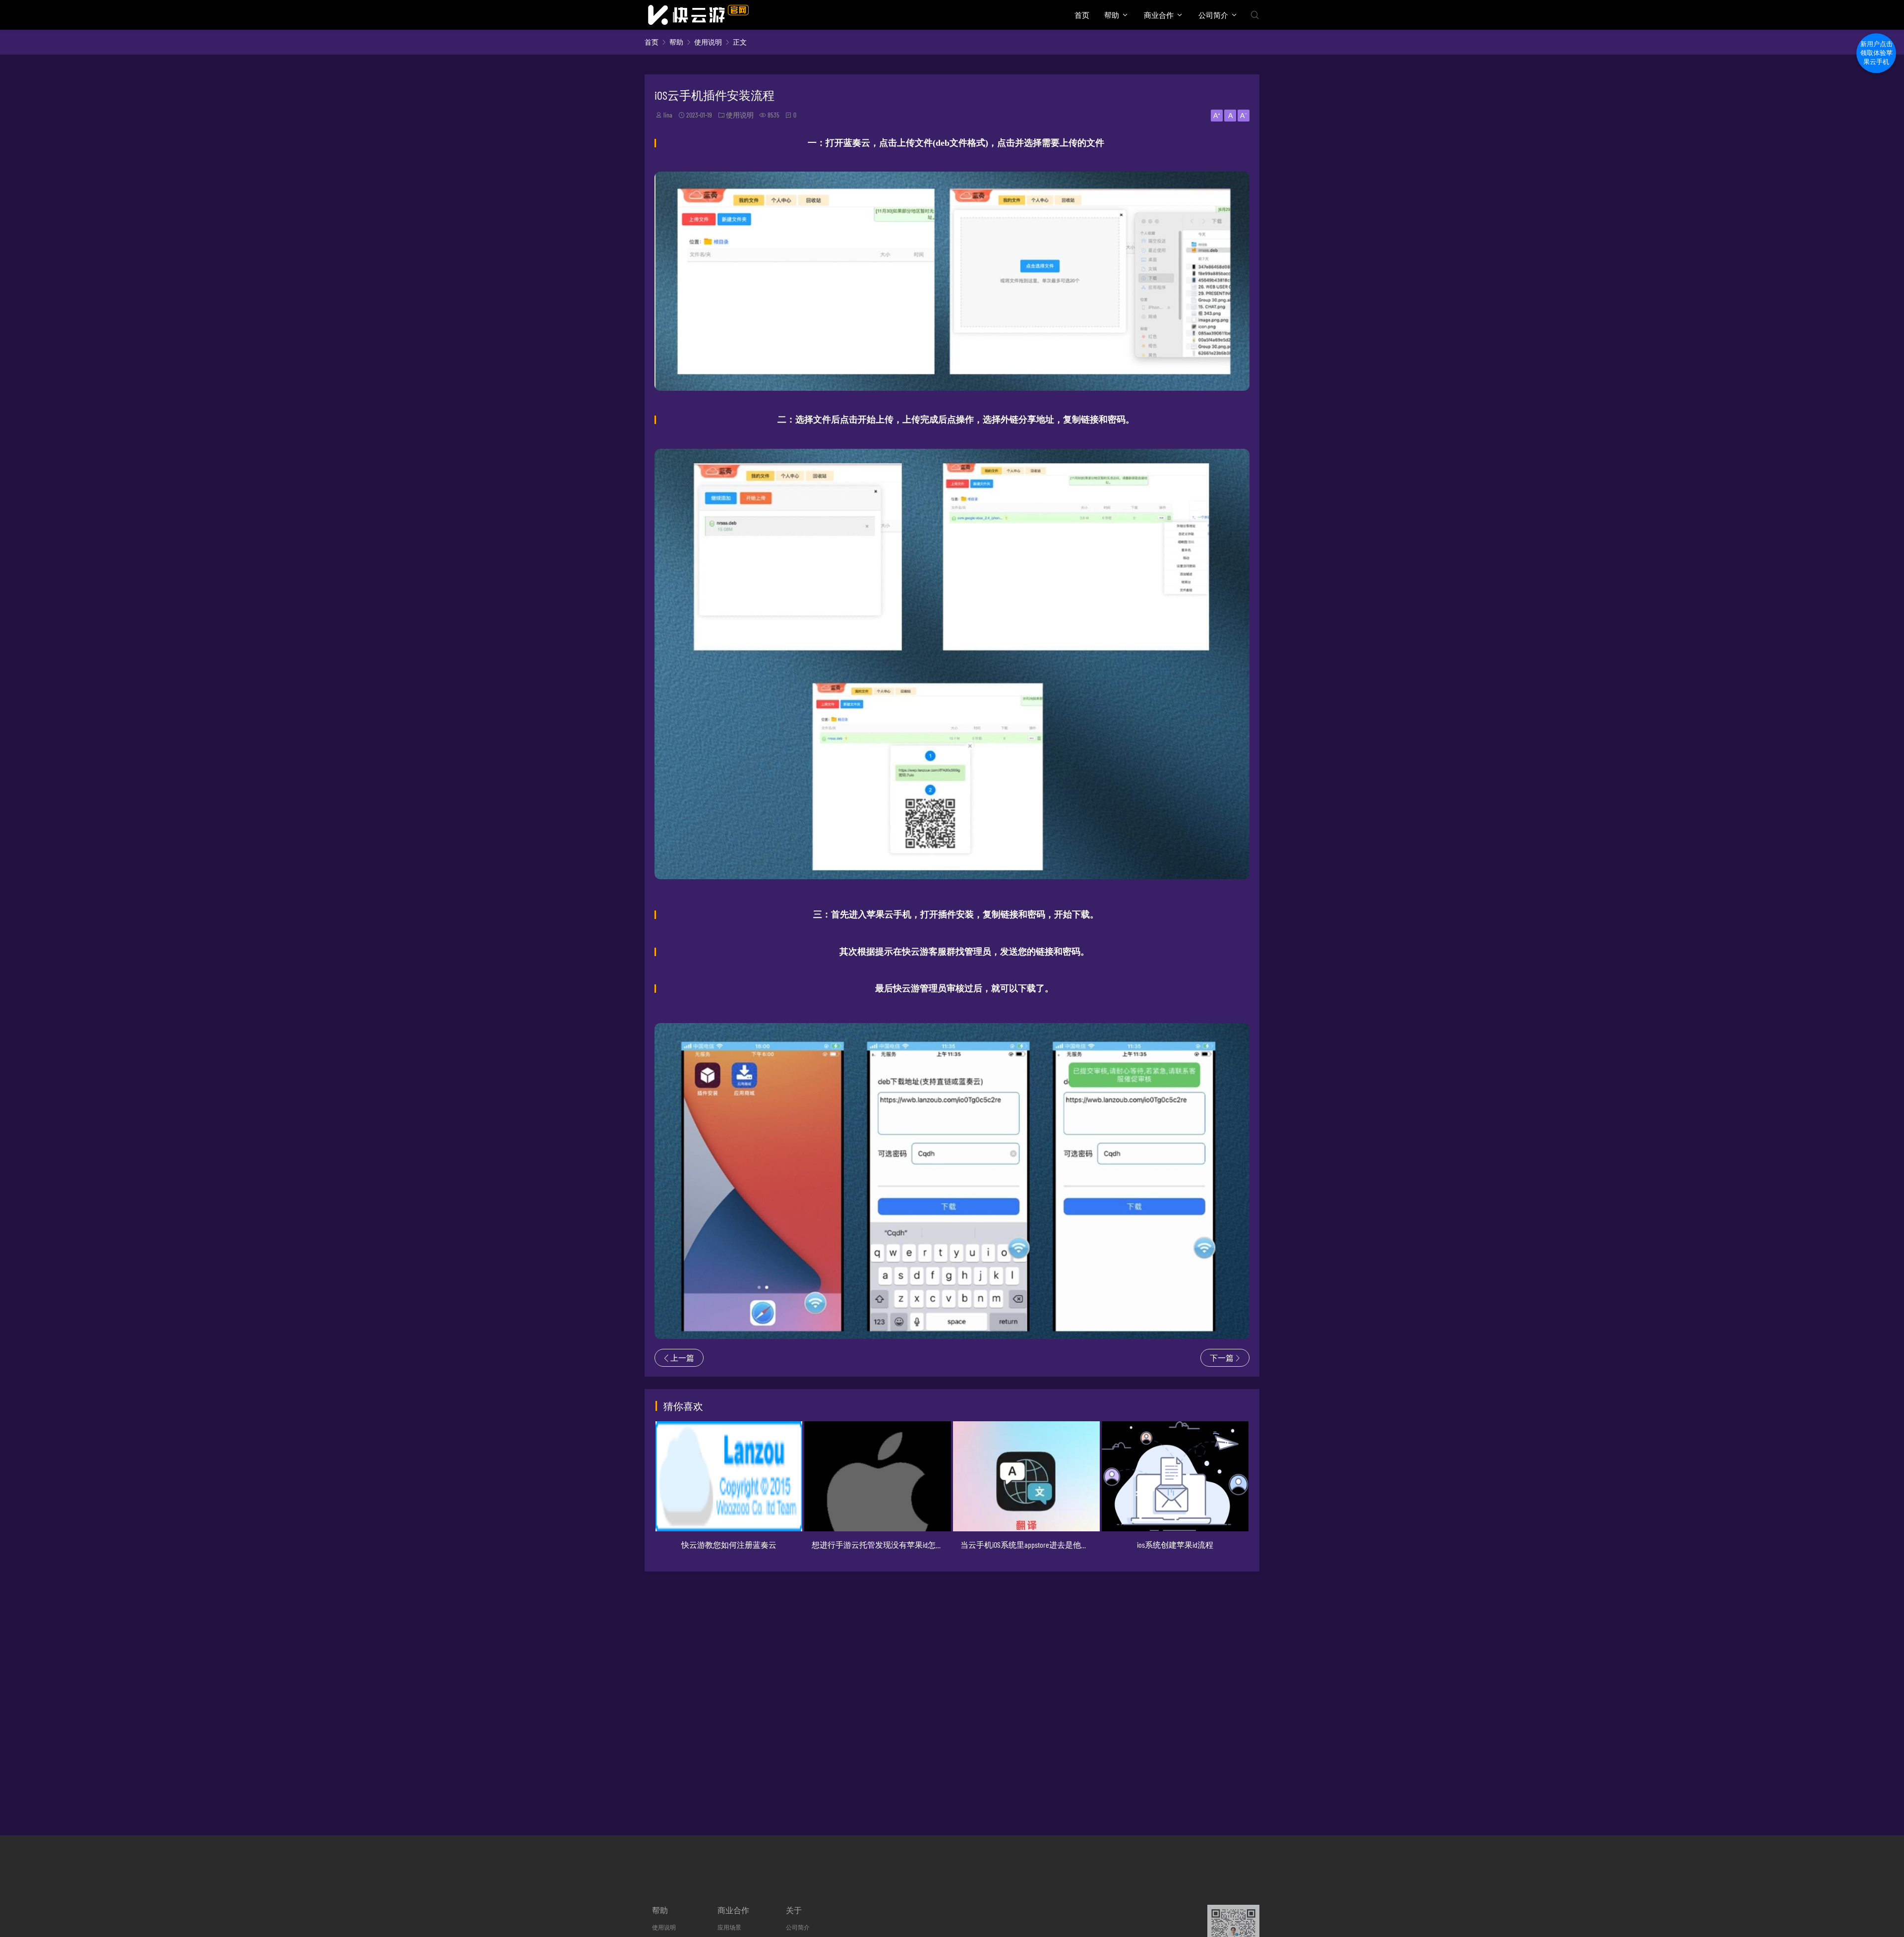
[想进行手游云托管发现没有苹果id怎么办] (729, 1476)
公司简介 (1213, 15)
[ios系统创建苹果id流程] (1027, 1476)
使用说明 (708, 42)
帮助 (1112, 15)
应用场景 (729, 1927)
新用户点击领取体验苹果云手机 (1876, 58)
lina (668, 115)
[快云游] (698, 15)
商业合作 (1159, 15)
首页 (1082, 15)
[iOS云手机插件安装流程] (952, 384)
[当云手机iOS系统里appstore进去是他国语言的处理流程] (878, 1476)
